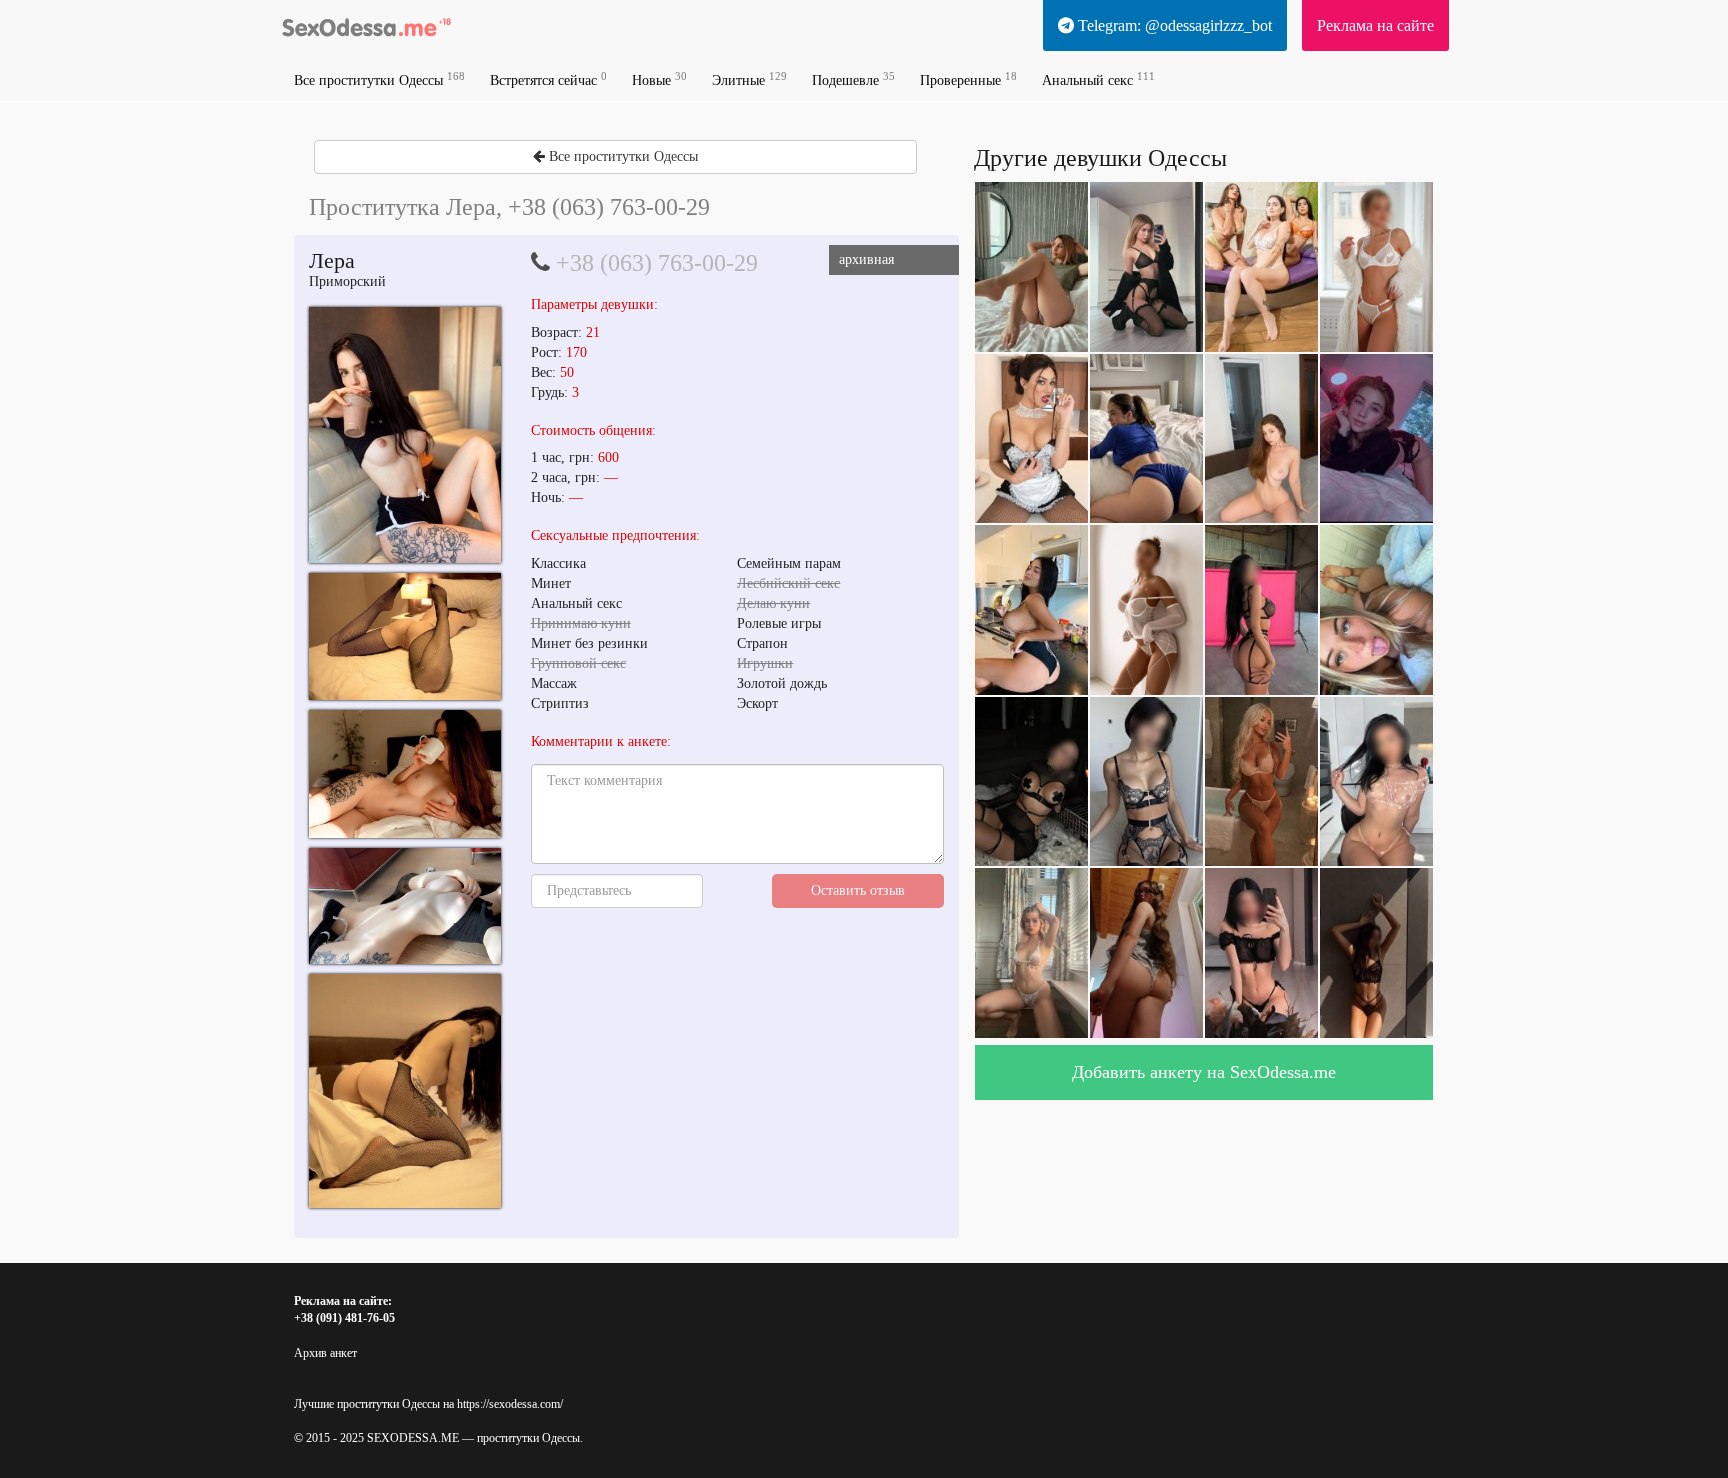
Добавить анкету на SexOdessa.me (1204, 1072)
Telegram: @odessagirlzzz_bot (1173, 25)
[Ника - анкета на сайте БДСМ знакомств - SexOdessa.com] (405, 434)
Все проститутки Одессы (379, 79)
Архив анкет (325, 1353)
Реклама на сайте (1375, 25)
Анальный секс (1098, 79)
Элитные (749, 79)
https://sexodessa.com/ (510, 1404)
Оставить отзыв (858, 890)
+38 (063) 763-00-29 (657, 263)
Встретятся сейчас (548, 79)
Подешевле (853, 79)
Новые (659, 79)
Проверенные (968, 79)
